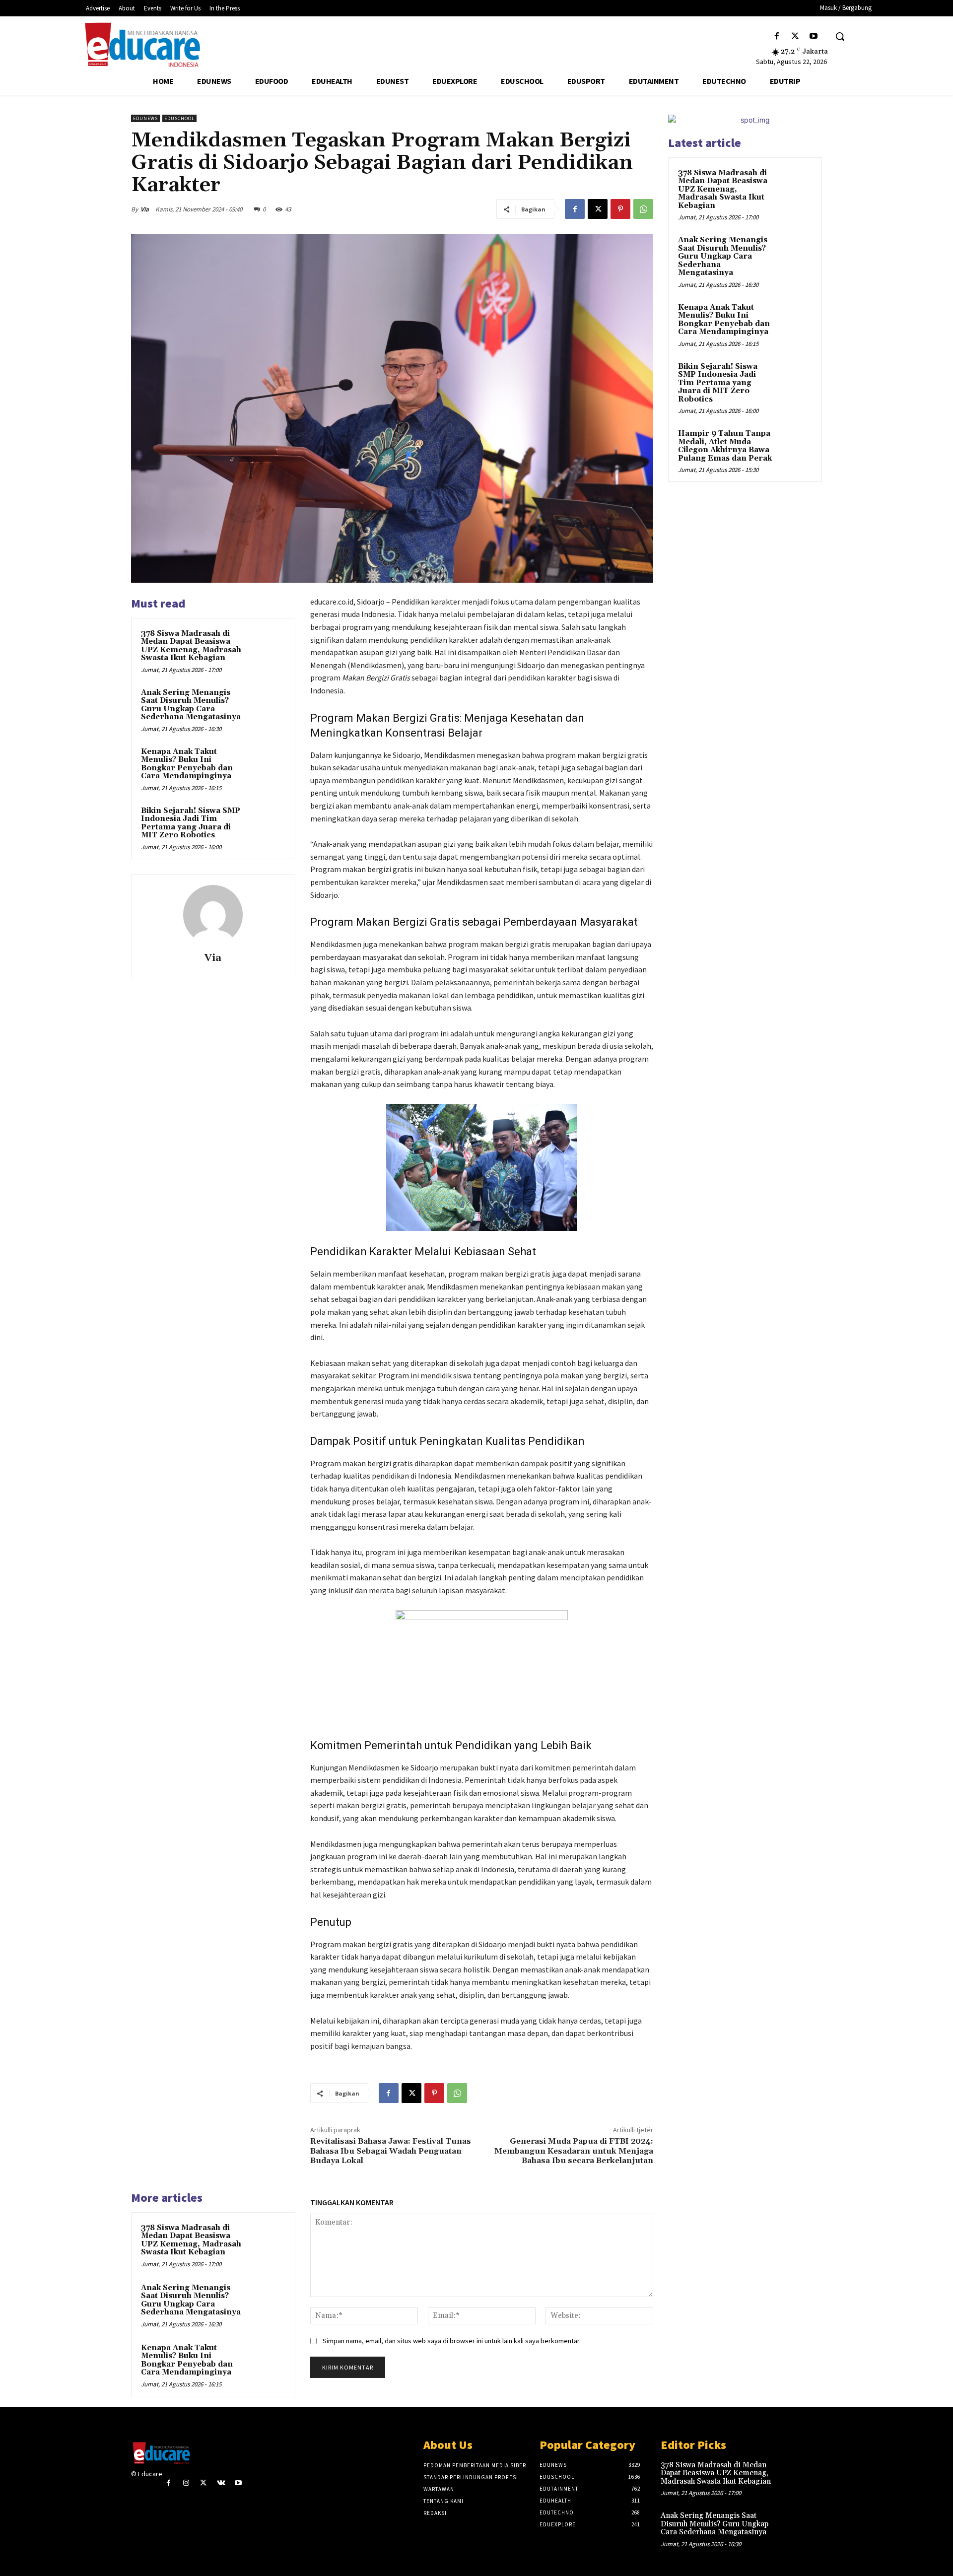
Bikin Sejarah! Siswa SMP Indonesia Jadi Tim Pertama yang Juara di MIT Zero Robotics (191, 823)
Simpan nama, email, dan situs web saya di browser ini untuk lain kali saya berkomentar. (452, 2341)
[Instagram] (186, 2483)
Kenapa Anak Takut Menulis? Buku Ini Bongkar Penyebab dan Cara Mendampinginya (187, 764)
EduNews (145, 118)
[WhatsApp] (643, 209)
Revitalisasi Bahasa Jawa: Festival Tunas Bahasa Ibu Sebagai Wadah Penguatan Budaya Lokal (391, 2151)
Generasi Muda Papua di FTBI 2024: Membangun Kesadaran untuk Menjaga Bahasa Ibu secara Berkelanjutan (574, 2151)
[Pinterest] (620, 209)
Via (145, 209)
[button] (840, 36)
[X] (795, 36)
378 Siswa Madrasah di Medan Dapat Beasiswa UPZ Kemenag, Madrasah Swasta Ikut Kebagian (191, 646)
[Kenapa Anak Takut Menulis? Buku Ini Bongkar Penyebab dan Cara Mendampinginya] (267, 765)
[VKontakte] (221, 2483)
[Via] (213, 915)
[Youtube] (814, 36)
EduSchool (179, 118)
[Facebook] (777, 36)
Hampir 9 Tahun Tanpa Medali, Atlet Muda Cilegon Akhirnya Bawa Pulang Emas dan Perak (725, 446)
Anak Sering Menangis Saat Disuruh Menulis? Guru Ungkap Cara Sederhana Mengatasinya (191, 705)
